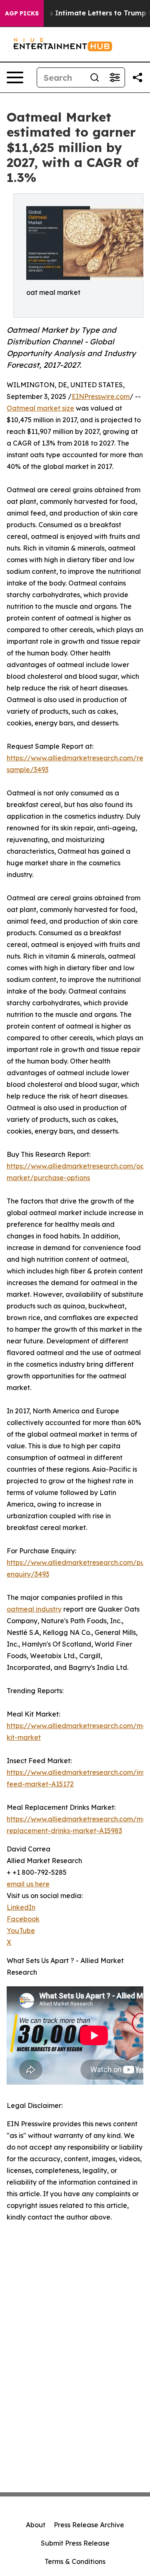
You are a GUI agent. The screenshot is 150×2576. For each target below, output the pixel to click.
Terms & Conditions (75, 2561)
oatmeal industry (34, 1609)
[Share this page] (137, 77)
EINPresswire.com (101, 396)
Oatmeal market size (40, 408)
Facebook (23, 1919)
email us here (28, 1884)
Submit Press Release (75, 2543)
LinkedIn (21, 1907)
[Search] (95, 77)
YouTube (21, 1931)
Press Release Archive (89, 2525)
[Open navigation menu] (15, 77)
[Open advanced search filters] (115, 77)
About (36, 2525)
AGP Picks (22, 13)
